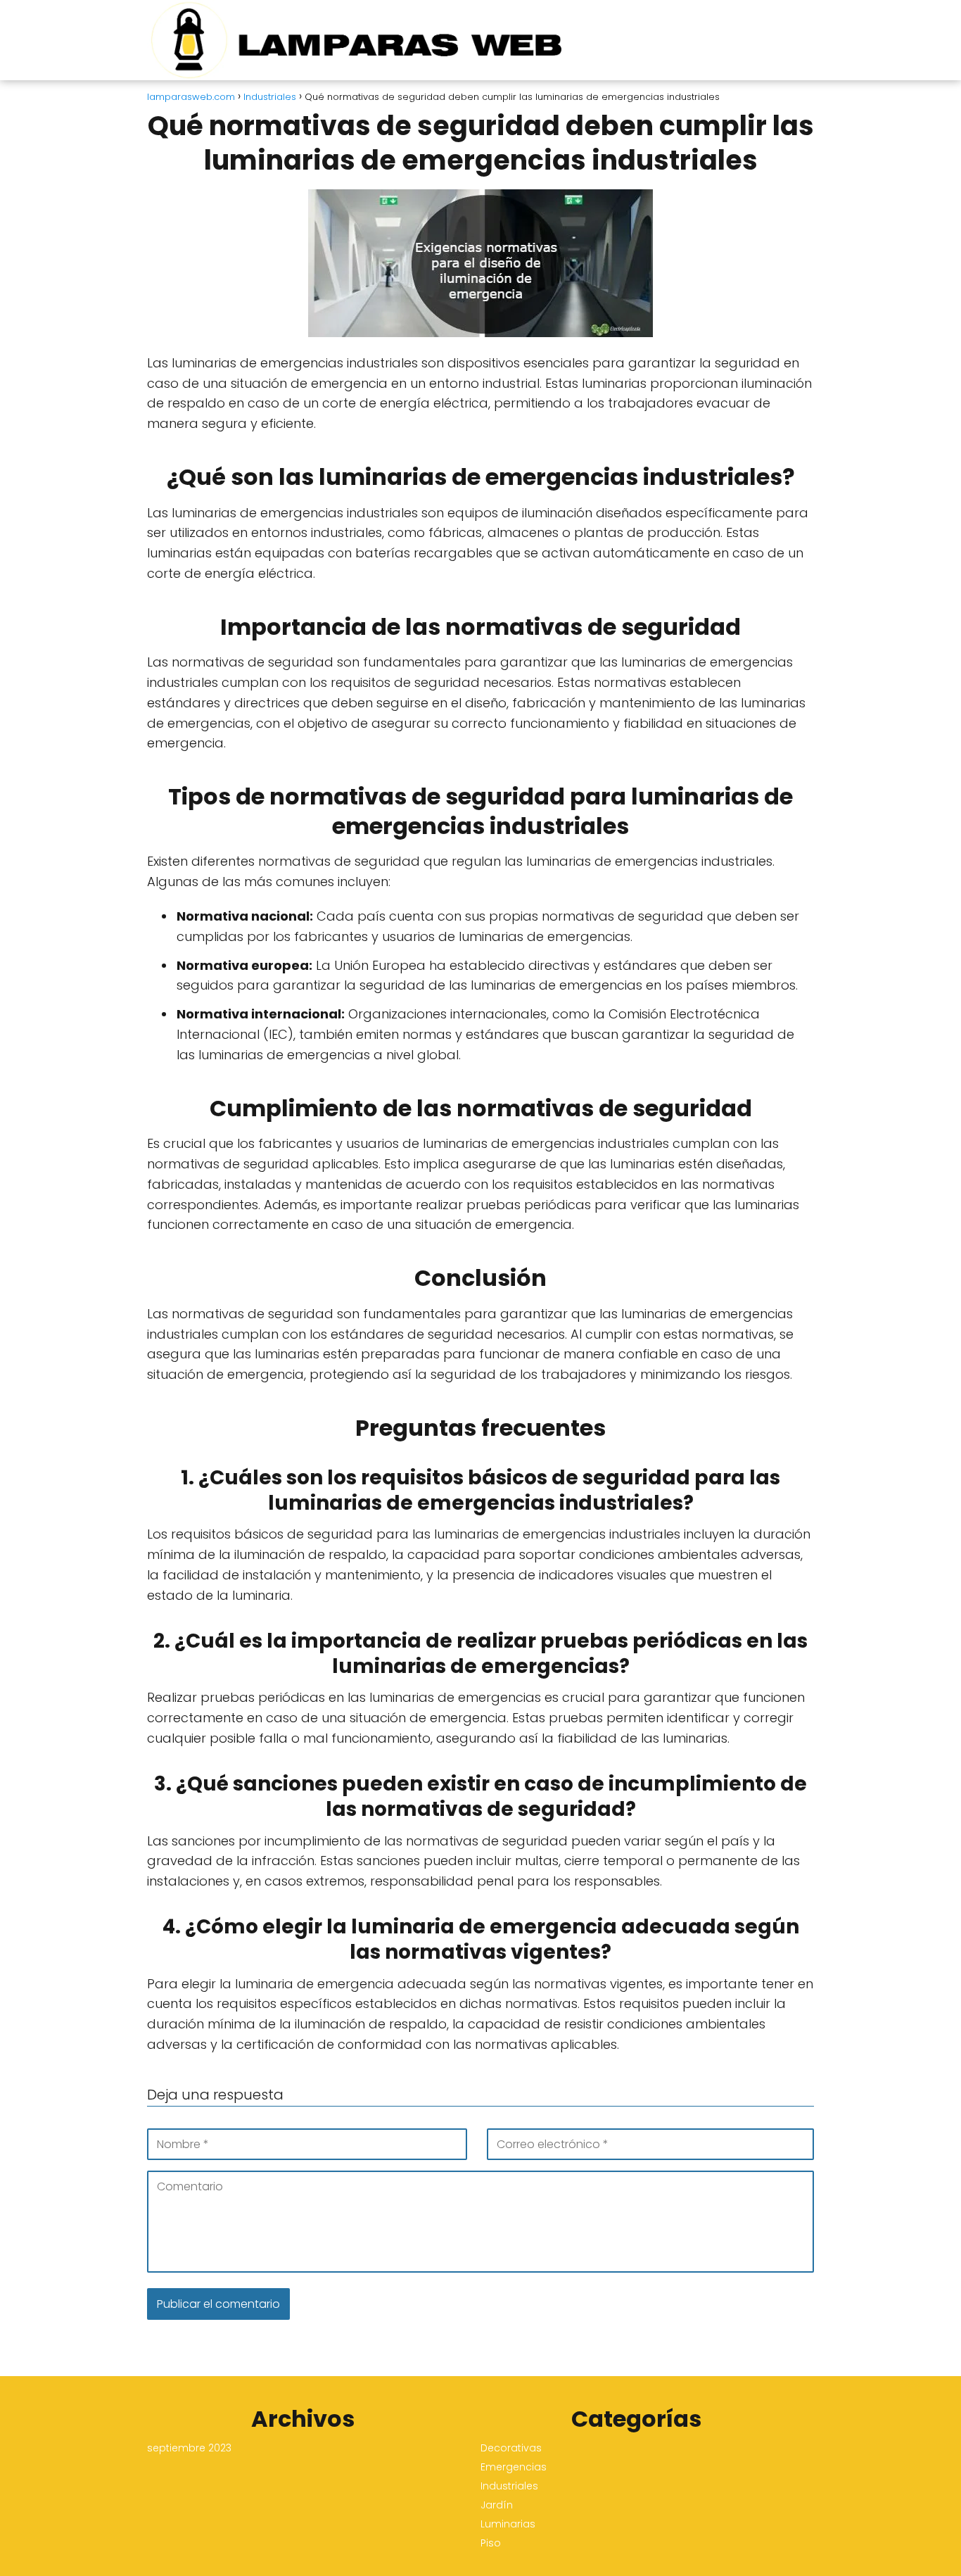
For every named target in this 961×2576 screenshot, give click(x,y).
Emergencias (514, 2467)
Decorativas (511, 2448)
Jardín (497, 2505)
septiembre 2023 (189, 2448)
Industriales (509, 2486)
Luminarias (508, 2524)
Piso (491, 2543)
